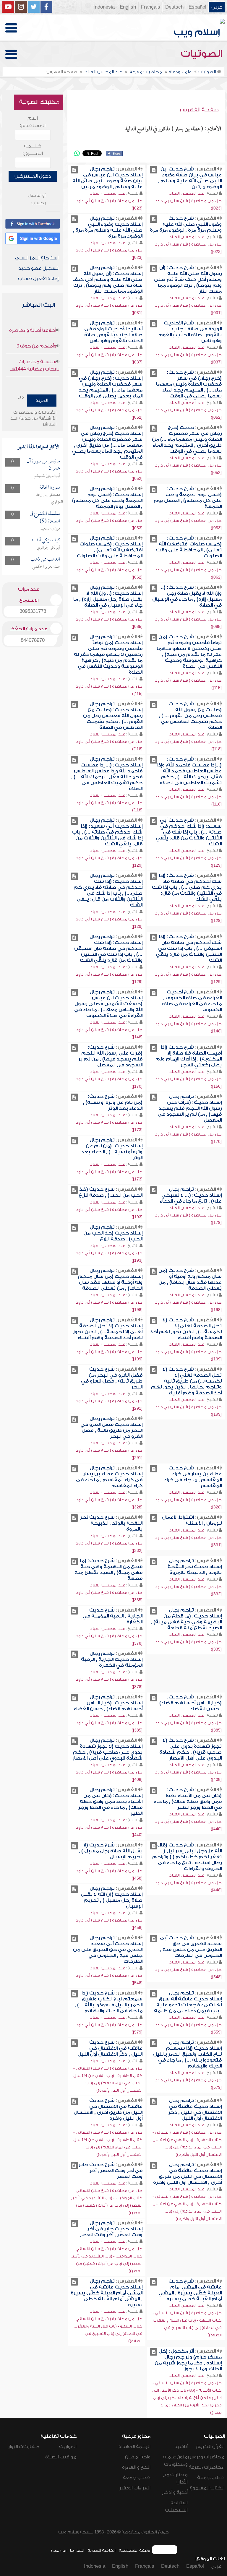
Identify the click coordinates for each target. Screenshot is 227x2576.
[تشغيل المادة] (154, 170)
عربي (217, 7)
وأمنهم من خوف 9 (36, 346)
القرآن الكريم (210, 2447)
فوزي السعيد (50, 529)
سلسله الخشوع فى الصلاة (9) (45, 518)
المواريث (68, 2447)
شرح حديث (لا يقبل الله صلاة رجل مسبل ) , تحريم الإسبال (111, 1851)
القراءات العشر (135, 2488)
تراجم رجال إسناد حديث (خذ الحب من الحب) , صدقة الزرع (113, 1233)
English (128, 7)
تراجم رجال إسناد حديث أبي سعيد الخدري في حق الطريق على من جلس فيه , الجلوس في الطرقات (108, 1950)
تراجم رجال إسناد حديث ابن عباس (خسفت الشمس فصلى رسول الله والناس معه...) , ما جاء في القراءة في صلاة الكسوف (108, 1004)
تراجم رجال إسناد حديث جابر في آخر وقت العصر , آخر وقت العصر (111, 2229)
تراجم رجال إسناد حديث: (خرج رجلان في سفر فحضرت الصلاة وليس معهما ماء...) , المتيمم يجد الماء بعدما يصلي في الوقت (111, 384)
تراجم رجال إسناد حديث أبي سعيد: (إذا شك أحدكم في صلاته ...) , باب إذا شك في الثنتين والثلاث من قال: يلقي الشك (107, 832)
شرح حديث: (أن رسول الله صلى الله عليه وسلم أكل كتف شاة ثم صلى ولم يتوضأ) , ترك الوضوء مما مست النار (188, 280)
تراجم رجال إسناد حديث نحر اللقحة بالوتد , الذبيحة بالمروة (195, 1567)
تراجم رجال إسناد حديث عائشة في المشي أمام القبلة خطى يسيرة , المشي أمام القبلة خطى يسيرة (107, 2293)
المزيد (42, 400)
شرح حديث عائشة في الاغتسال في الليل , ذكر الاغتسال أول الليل (110, 2048)
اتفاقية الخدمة (102, 2550)
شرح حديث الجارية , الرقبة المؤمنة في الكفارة (112, 1616)
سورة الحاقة (50, 488)
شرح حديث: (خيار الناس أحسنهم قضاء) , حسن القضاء (190, 1703)
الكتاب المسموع (207, 2488)
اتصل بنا (77, 2550)
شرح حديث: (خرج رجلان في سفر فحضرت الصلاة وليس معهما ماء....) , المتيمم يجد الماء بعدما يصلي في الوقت (189, 384)
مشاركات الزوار (24, 2447)
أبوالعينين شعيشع (47, 476)
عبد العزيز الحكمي (46, 567)
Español (197, 7)
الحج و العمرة (136, 2467)
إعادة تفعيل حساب (38, 279)
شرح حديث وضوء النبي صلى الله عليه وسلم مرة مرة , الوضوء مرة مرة (186, 224)
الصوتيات (203, 54)
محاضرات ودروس (206, 2457)
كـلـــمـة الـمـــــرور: (33, 150)
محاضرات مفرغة (207, 2467)
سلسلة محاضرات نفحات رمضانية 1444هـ (35, 365)
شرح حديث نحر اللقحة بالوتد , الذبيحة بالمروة (111, 1523)
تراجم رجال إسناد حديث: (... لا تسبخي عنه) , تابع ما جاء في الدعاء (191, 1195)
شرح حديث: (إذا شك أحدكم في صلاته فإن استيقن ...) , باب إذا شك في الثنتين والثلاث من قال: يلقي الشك (189, 948)
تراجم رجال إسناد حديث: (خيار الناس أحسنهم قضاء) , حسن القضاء (108, 1703)
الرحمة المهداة (134, 2447)
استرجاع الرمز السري (37, 258)
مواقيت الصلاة (61, 2457)
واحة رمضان (138, 2457)
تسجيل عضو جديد (38, 268)
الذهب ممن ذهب (45, 559)
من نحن (59, 2550)
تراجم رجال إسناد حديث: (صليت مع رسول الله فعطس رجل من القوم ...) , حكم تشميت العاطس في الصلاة (113, 716)
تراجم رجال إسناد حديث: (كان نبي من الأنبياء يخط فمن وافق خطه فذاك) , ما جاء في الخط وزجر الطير (110, 1802)
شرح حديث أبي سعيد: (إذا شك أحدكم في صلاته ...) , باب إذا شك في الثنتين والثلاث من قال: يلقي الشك (189, 832)
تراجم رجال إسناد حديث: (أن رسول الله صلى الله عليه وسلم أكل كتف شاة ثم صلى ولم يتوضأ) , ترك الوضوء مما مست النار (107, 280)
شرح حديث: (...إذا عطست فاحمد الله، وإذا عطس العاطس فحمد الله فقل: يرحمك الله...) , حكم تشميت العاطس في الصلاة (189, 771)
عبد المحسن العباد (187, 193)
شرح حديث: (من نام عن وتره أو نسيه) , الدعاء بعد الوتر (113, 1102)
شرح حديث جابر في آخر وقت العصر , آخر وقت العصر (111, 2171)
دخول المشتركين (33, 176)
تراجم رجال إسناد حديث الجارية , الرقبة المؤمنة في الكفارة (112, 1659)
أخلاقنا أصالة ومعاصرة (33, 330)
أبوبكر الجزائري (48, 548)
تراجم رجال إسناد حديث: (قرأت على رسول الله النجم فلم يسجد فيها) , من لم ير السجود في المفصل (190, 1108)
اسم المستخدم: (33, 122)
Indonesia (104, 7)
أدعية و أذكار (175, 2492)
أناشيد (181, 2447)
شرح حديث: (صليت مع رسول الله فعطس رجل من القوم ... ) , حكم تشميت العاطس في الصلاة (190, 716)
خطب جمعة (211, 2478)
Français (151, 7)
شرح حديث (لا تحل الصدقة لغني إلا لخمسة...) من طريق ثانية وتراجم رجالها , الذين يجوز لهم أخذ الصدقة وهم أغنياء (186, 1381)
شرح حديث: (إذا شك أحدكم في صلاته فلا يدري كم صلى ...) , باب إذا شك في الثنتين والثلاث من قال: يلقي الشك (187, 887)
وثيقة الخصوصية (134, 2550)
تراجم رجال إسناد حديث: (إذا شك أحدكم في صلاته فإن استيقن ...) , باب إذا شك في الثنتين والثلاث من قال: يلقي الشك (108, 948)
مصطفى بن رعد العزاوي (49, 499)
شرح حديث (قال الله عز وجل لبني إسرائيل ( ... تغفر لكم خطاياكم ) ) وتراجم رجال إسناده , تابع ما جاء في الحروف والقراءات (187, 1857)
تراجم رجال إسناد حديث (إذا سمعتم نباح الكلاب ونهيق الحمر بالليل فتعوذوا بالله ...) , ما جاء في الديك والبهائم (187, 2054)
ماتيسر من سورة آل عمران (43, 465)
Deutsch (174, 7)
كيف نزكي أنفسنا (45, 540)
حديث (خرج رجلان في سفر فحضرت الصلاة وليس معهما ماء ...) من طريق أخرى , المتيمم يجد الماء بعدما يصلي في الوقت (187, 439)
